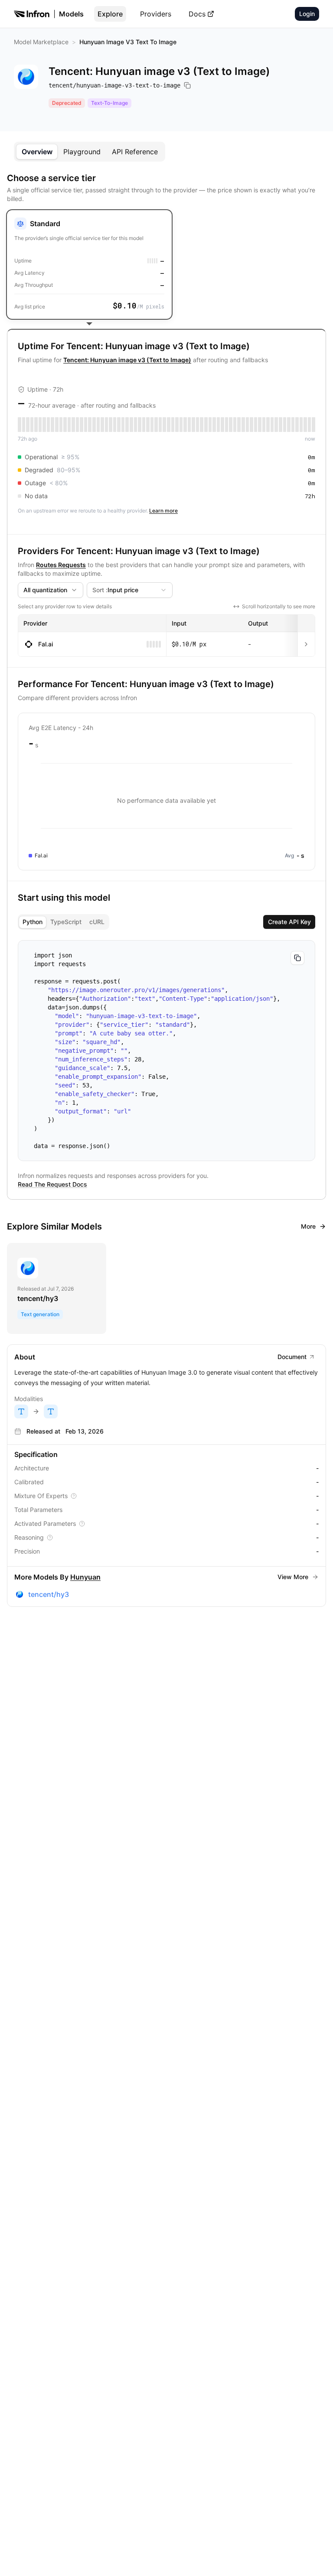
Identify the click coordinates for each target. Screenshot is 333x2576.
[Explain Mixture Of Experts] (74, 1496)
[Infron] (32, 14)
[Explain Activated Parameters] (82, 1524)
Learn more (163, 511)
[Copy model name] (187, 85)
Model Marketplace (41, 42)
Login (307, 14)
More (308, 1226)
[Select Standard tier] (89, 264)
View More (293, 1577)
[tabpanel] (166, 889)
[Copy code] (297, 958)
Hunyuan (85, 1577)
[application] (166, 801)
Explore (110, 14)
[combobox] (51, 590)
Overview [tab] (37, 152)
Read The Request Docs (52, 1184)
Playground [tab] (82, 152)
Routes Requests (61, 565)
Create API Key (289, 922)
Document (292, 1357)
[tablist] (90, 152)
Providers (156, 14)
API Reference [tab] (135, 152)
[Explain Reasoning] (50, 1538)
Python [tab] (33, 922)
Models (71, 14)
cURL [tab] (97, 922)
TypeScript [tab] (66, 922)
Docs (197, 14)
